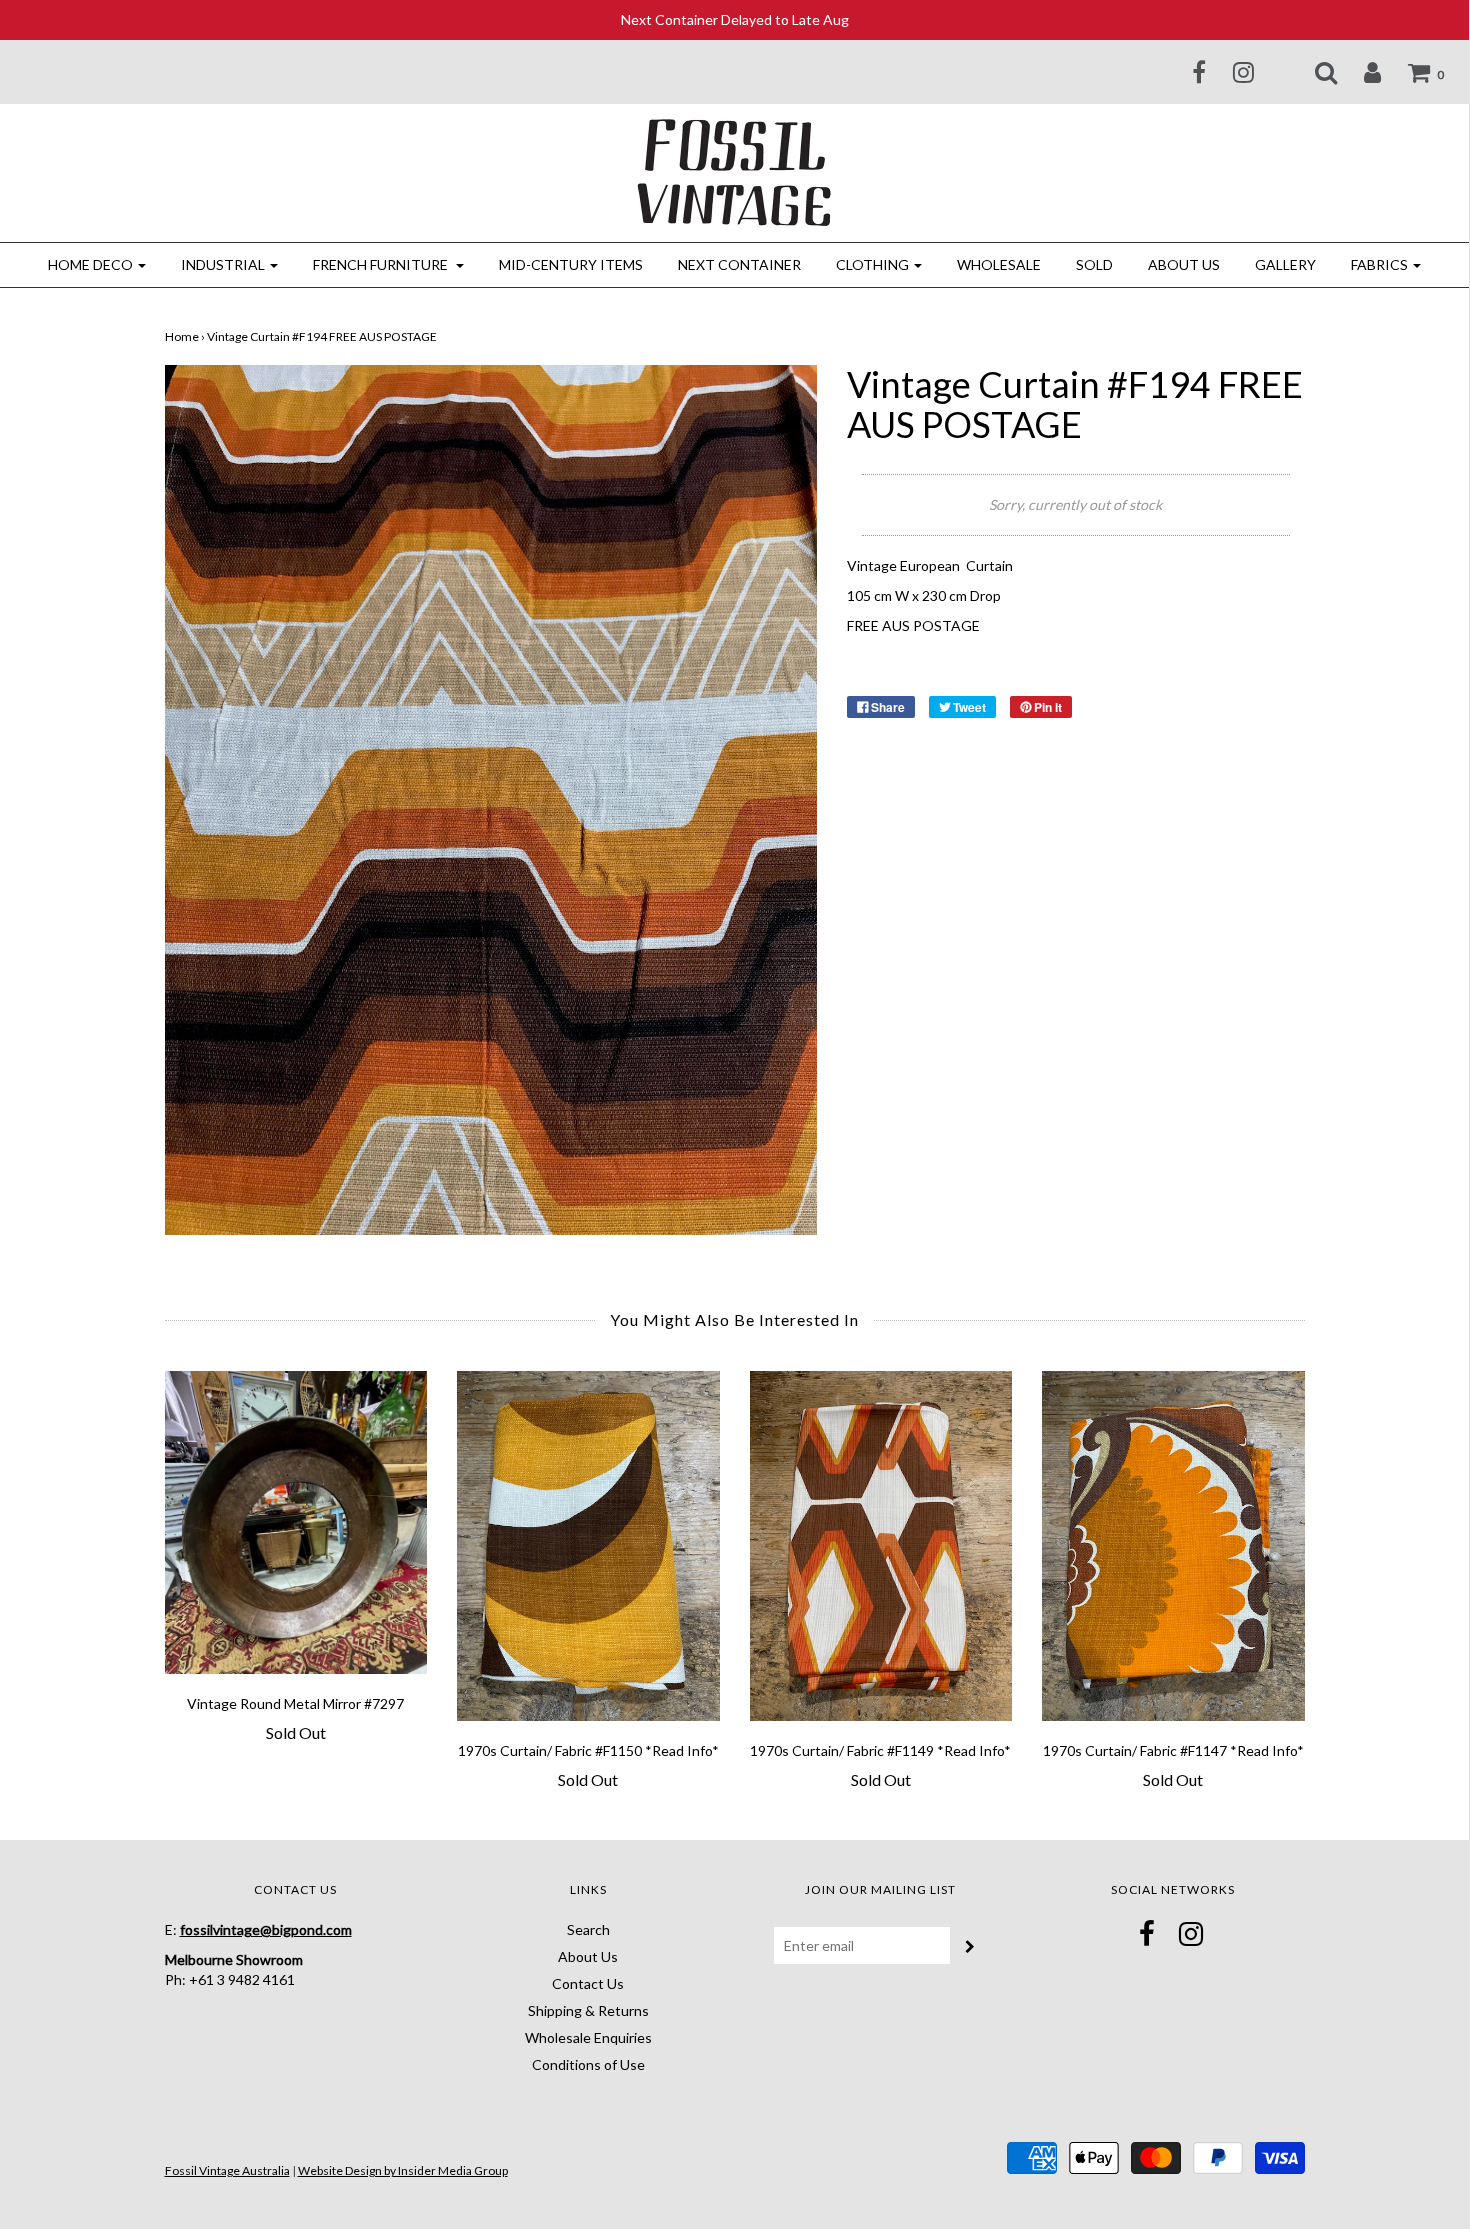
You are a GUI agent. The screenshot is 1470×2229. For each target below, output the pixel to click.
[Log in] (1360, 72)
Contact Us (588, 1983)
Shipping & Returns (588, 2010)
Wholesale (999, 264)
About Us (1184, 264)
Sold (1094, 264)
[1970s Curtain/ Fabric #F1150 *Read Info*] (588, 1546)
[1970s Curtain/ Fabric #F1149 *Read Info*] (881, 1546)
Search (588, 1929)
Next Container (739, 264)
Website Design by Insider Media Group (403, 2170)
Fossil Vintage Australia (227, 2170)
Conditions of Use (588, 2064)
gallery (1285, 264)
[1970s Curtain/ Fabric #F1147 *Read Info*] (1173, 1546)
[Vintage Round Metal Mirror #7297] (296, 1522)
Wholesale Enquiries (588, 2037)
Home (182, 336)
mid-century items (571, 264)
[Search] (1313, 72)
